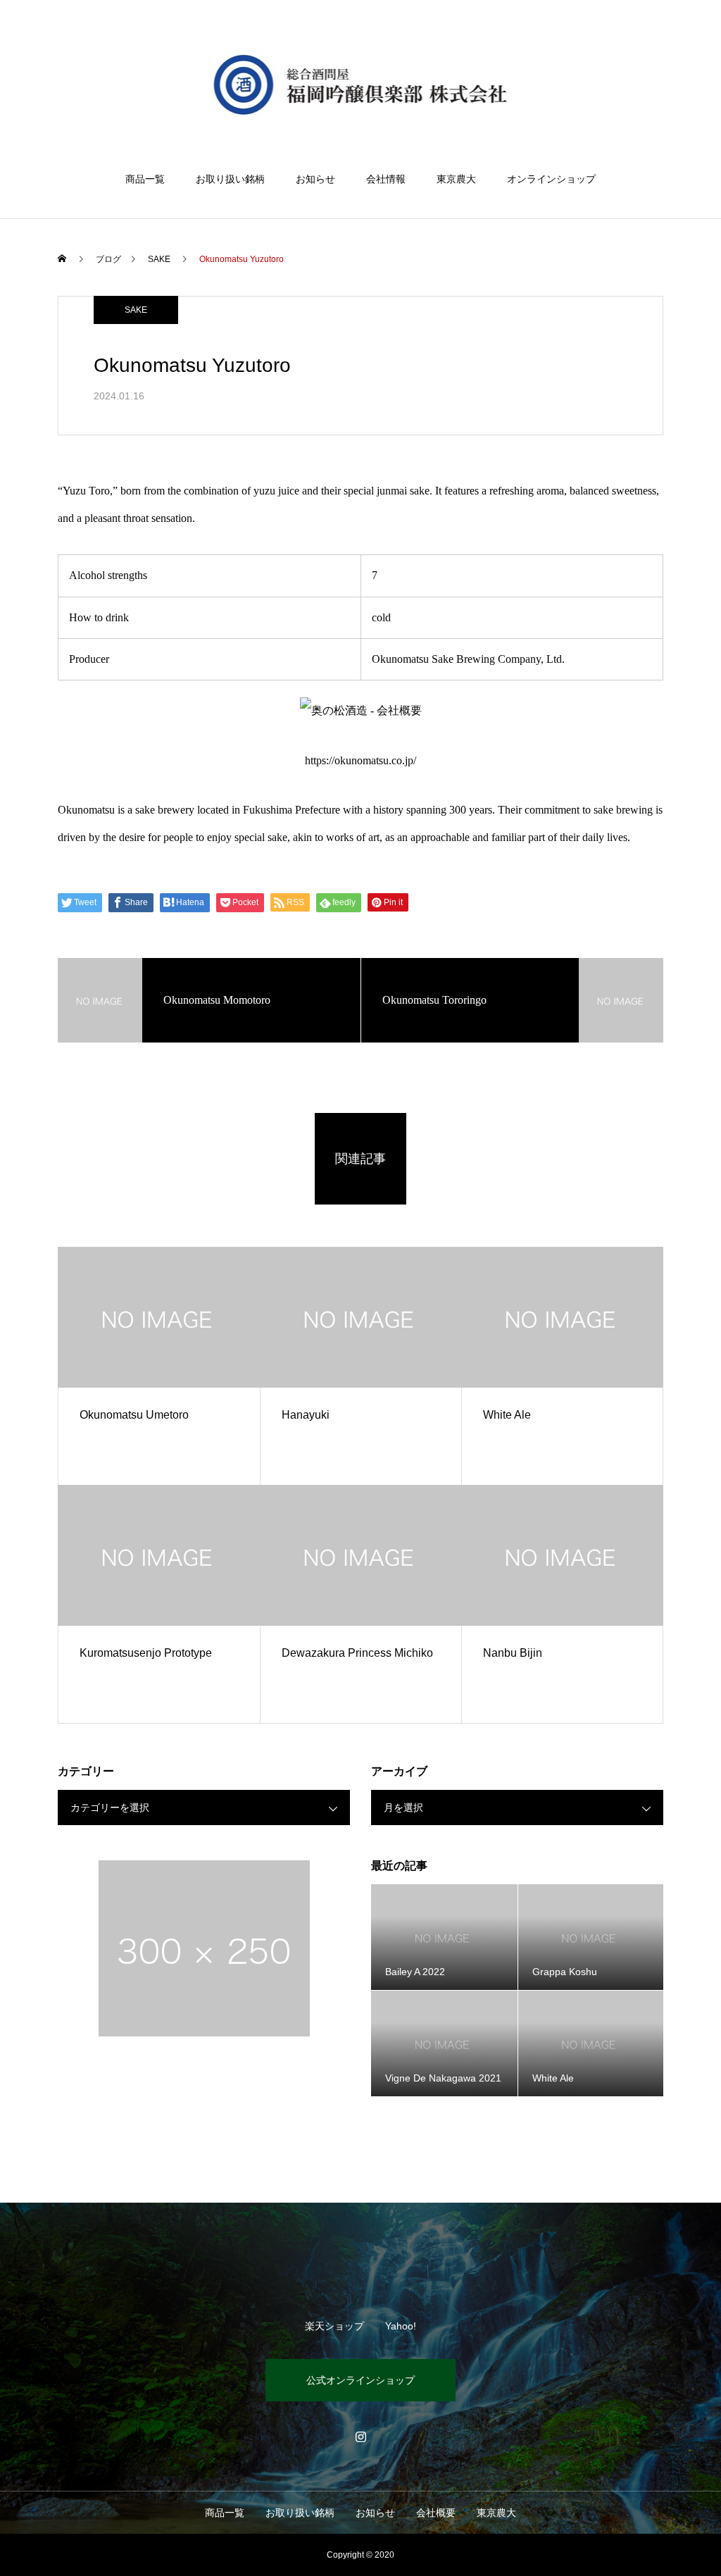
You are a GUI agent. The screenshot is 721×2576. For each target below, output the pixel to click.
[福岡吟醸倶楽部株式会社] (361, 87)
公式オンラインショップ (360, 2380)
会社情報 (386, 179)
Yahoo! (401, 2326)
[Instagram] (360, 2437)
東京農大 (456, 179)
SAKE (136, 310)
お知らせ (315, 179)
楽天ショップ (334, 2326)
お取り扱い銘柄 (230, 179)
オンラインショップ (551, 179)
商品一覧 (145, 179)
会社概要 (436, 2513)
